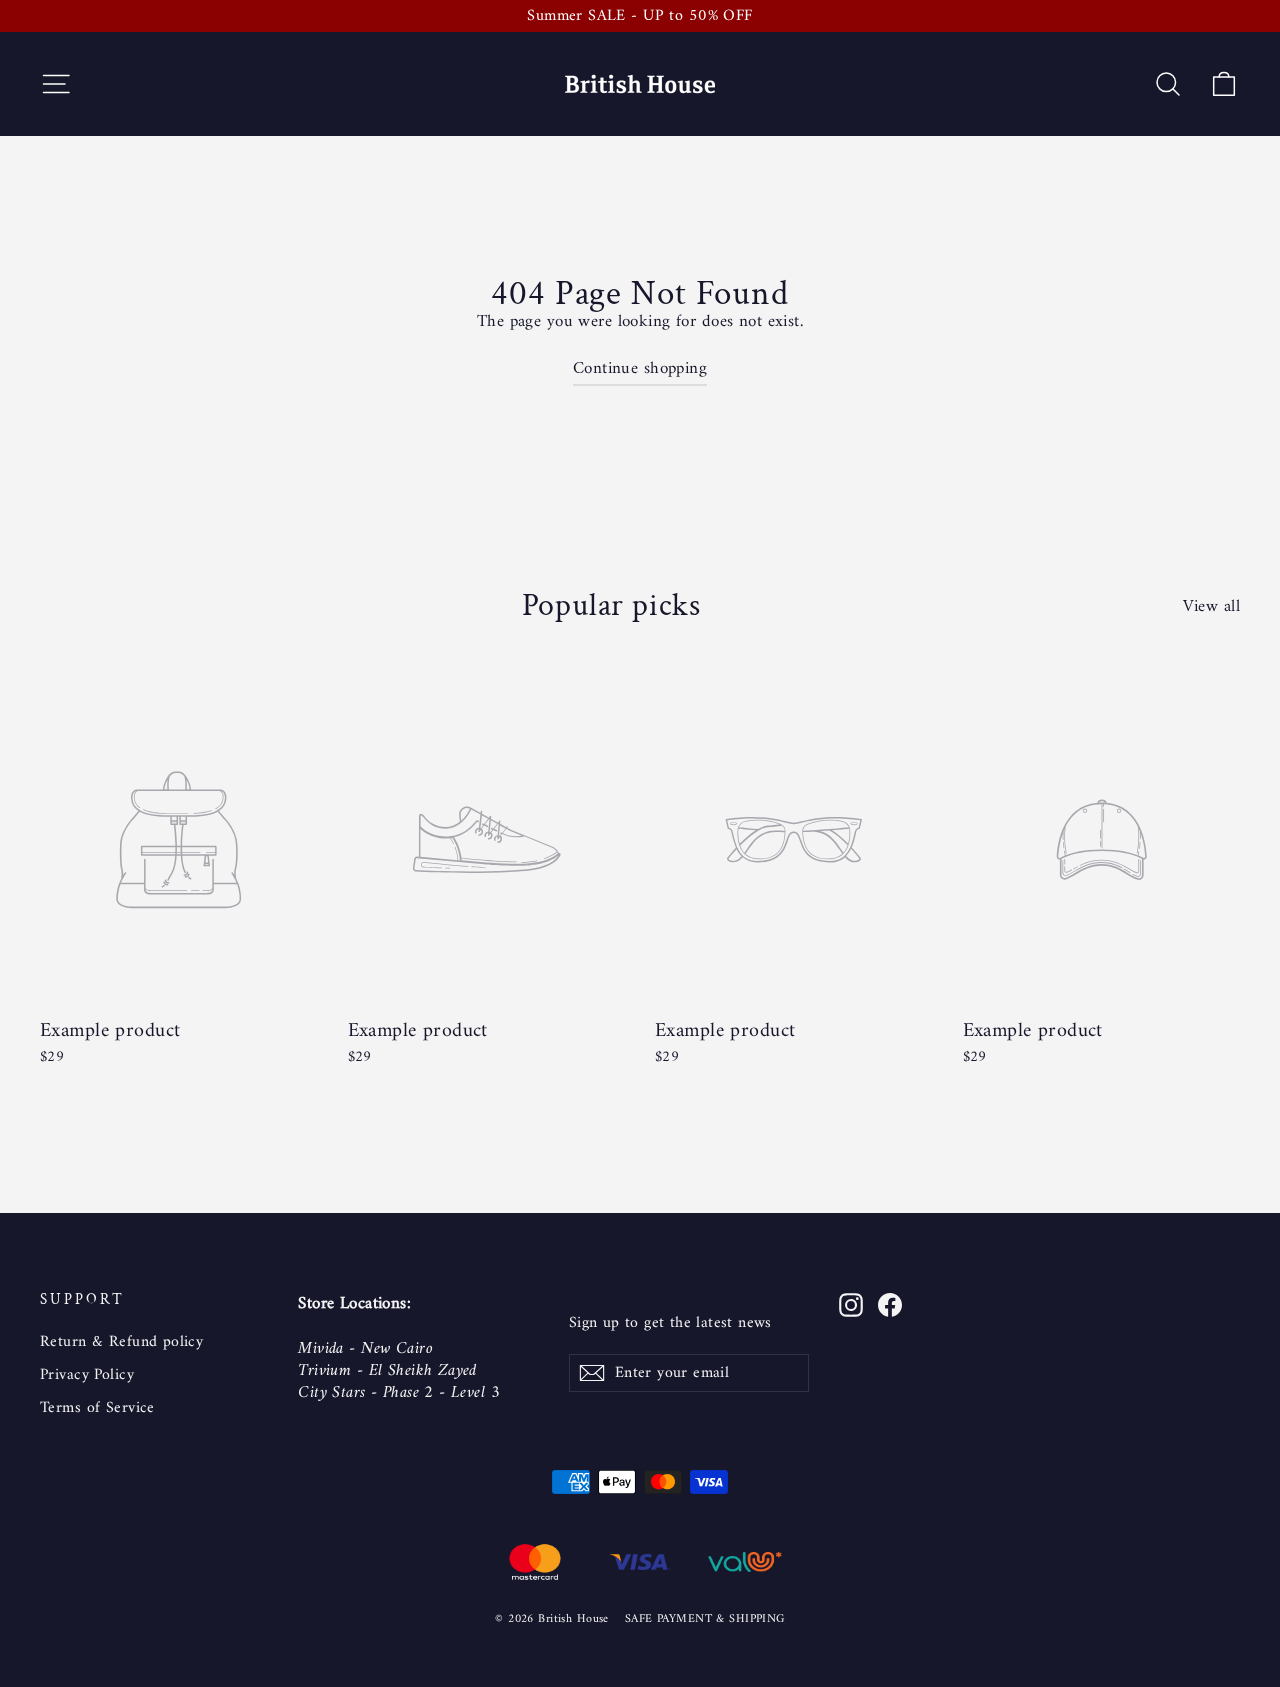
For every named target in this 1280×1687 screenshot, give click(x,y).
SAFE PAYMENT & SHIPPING (705, 1619)
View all (1211, 605)
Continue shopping (640, 369)
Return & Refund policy (121, 1342)
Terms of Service (97, 1408)
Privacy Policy (87, 1375)
